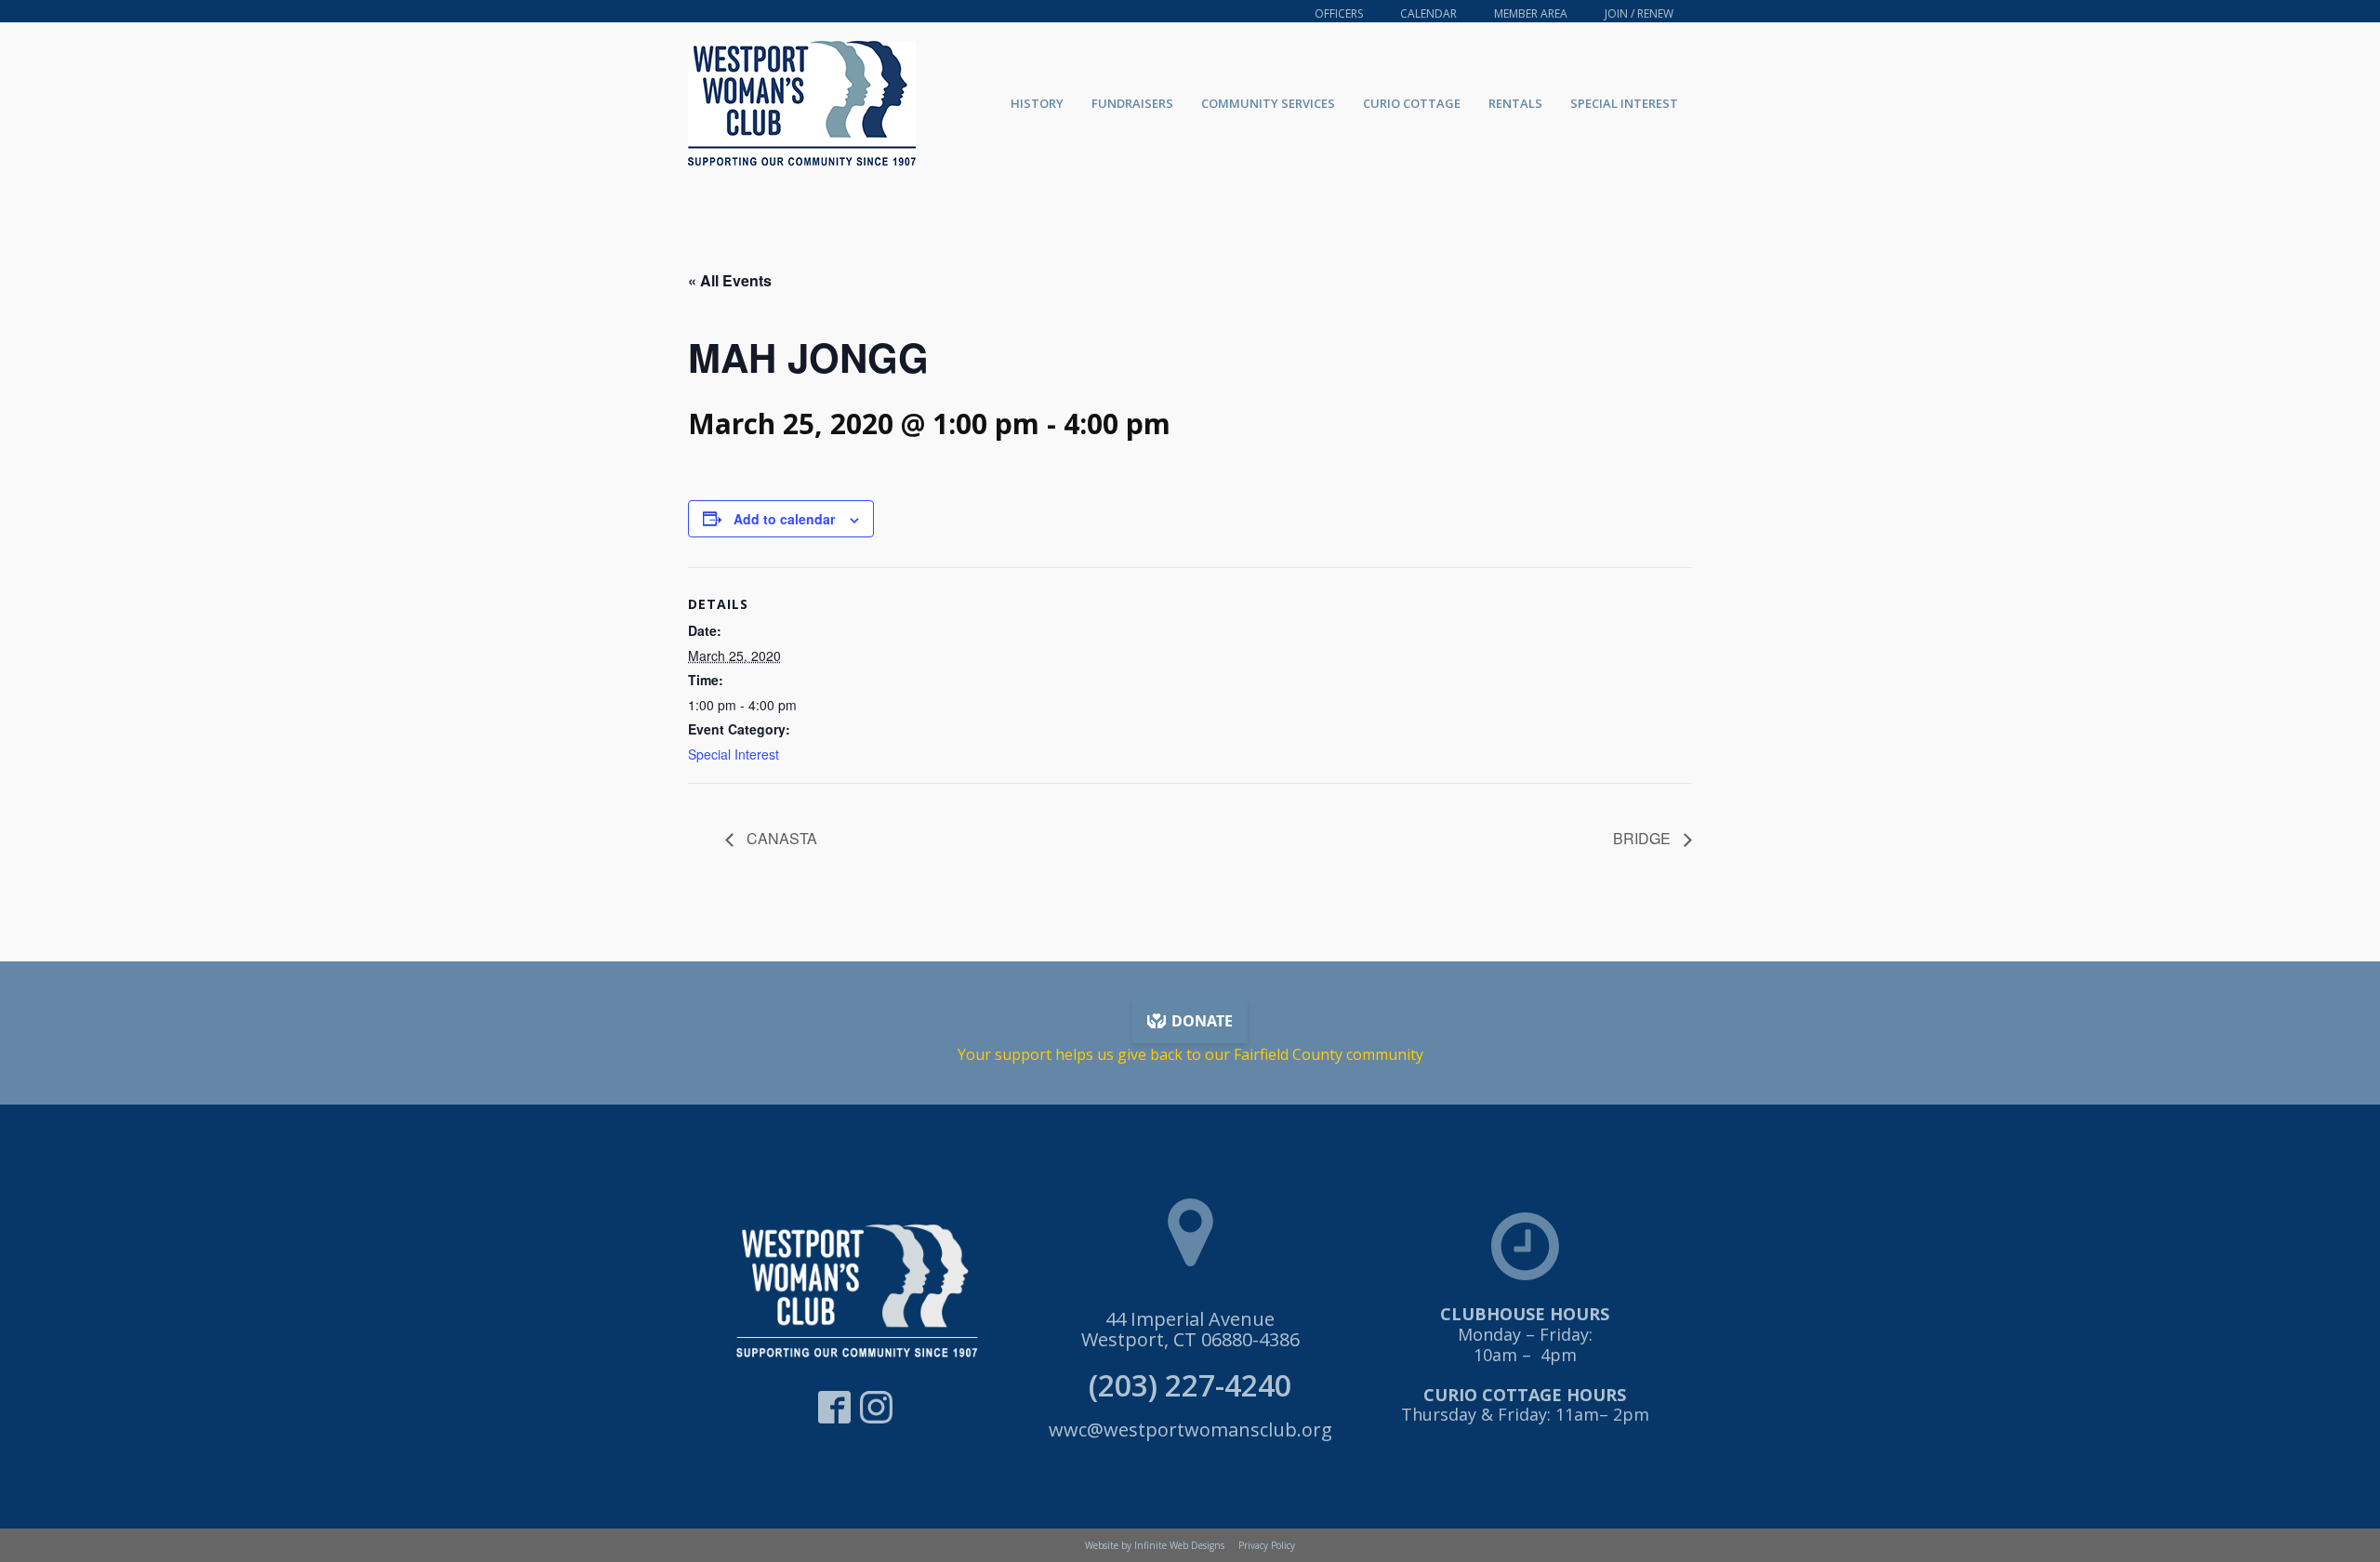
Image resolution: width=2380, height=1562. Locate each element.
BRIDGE (1644, 838)
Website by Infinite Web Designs (1155, 1545)
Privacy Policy (1267, 1545)
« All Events (730, 280)
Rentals (1515, 103)
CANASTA (780, 838)
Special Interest (1624, 103)
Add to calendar (784, 519)
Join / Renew (1639, 13)
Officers (1339, 13)
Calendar (1428, 13)
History (1037, 103)
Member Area (1531, 13)
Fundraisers (1132, 103)
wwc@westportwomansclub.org (1190, 1430)
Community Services (1268, 103)
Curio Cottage (1412, 103)
